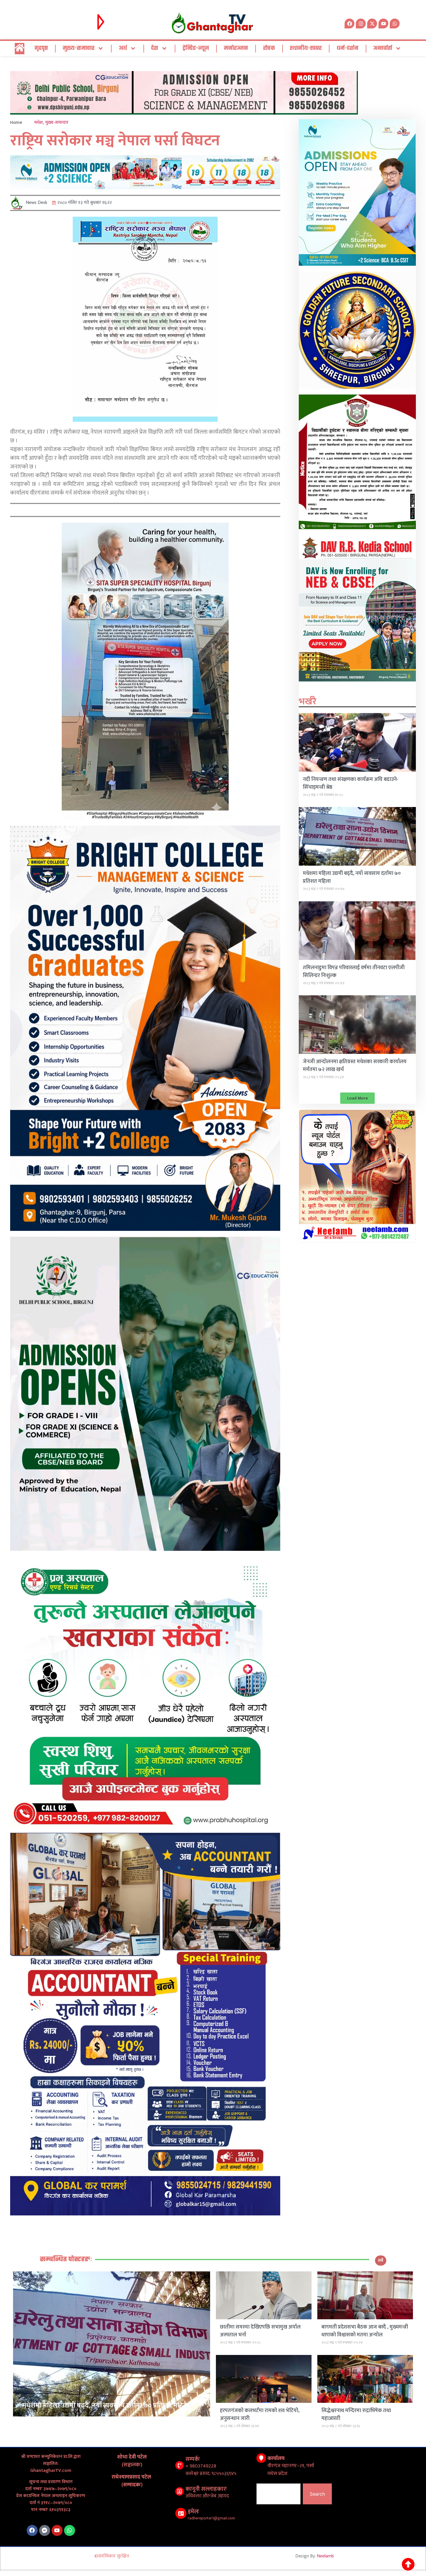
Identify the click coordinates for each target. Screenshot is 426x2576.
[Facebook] (32, 2530)
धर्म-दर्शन (348, 48)
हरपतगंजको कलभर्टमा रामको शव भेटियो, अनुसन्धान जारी (260, 2415)
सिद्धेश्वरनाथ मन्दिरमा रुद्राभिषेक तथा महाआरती (356, 2415)
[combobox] (278, 2494)
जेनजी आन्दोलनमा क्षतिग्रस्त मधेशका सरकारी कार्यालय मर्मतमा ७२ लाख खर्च (355, 1066)
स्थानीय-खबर (306, 48)
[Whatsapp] (395, 23)
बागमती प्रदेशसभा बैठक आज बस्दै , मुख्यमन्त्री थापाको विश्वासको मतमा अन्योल (365, 2331)
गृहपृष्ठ (41, 48)
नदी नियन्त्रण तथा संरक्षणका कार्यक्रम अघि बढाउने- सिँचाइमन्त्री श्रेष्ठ (351, 783)
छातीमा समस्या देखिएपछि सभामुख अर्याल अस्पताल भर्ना (260, 2331)
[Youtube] (57, 2530)
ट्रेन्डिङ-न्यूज (196, 48)
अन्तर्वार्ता (383, 48)
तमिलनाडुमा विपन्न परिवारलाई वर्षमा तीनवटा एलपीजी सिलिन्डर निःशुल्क (354, 972)
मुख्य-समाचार (79, 48)
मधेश (39, 123)
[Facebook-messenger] (45, 2530)
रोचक (269, 48)
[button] (357, 1098)
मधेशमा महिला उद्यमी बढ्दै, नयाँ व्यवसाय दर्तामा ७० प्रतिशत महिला (352, 877)
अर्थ (123, 48)
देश (155, 48)
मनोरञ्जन (236, 48)
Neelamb (325, 2556)
